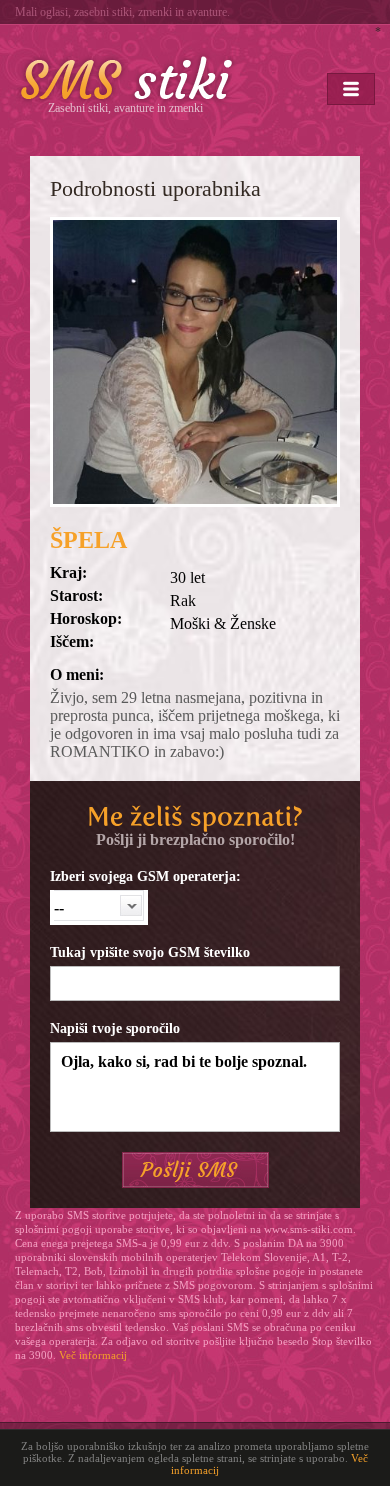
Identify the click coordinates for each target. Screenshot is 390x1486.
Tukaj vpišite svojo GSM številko (150, 952)
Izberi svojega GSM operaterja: (145, 876)
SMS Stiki (127, 78)
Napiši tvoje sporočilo (115, 1028)
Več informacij (93, 1355)
